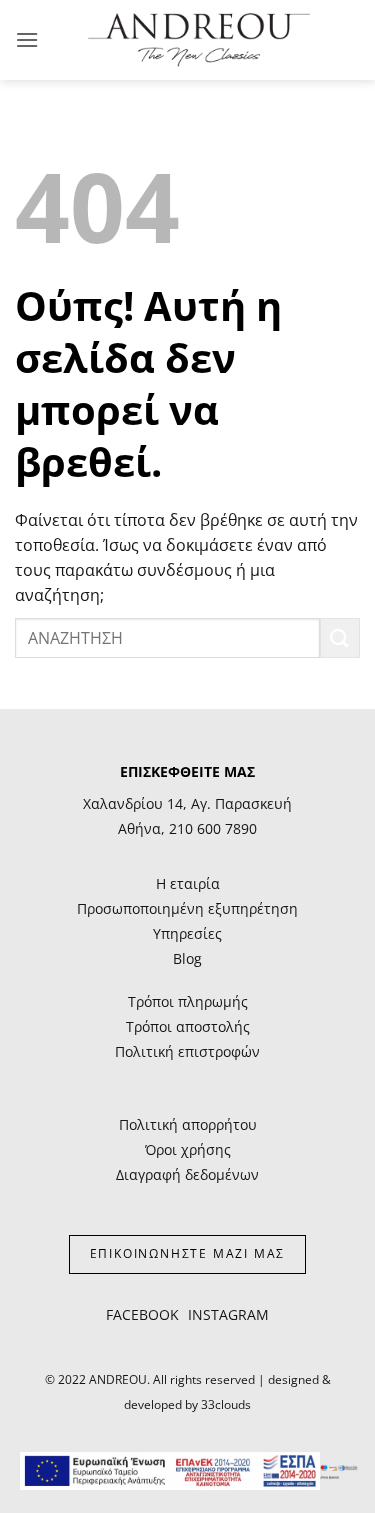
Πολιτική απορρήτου (188, 1124)
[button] (27, 39)
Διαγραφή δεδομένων (187, 1174)
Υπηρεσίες (187, 933)
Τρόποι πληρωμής (188, 1001)
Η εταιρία (188, 883)
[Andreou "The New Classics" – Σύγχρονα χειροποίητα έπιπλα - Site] (198, 40)
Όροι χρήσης (188, 1149)
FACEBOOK (142, 1314)
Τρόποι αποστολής (188, 1026)
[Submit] (340, 637)
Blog (187, 958)
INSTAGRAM (228, 1314)
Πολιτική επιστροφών (187, 1051)
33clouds (226, 1404)
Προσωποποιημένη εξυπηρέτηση (187, 908)
